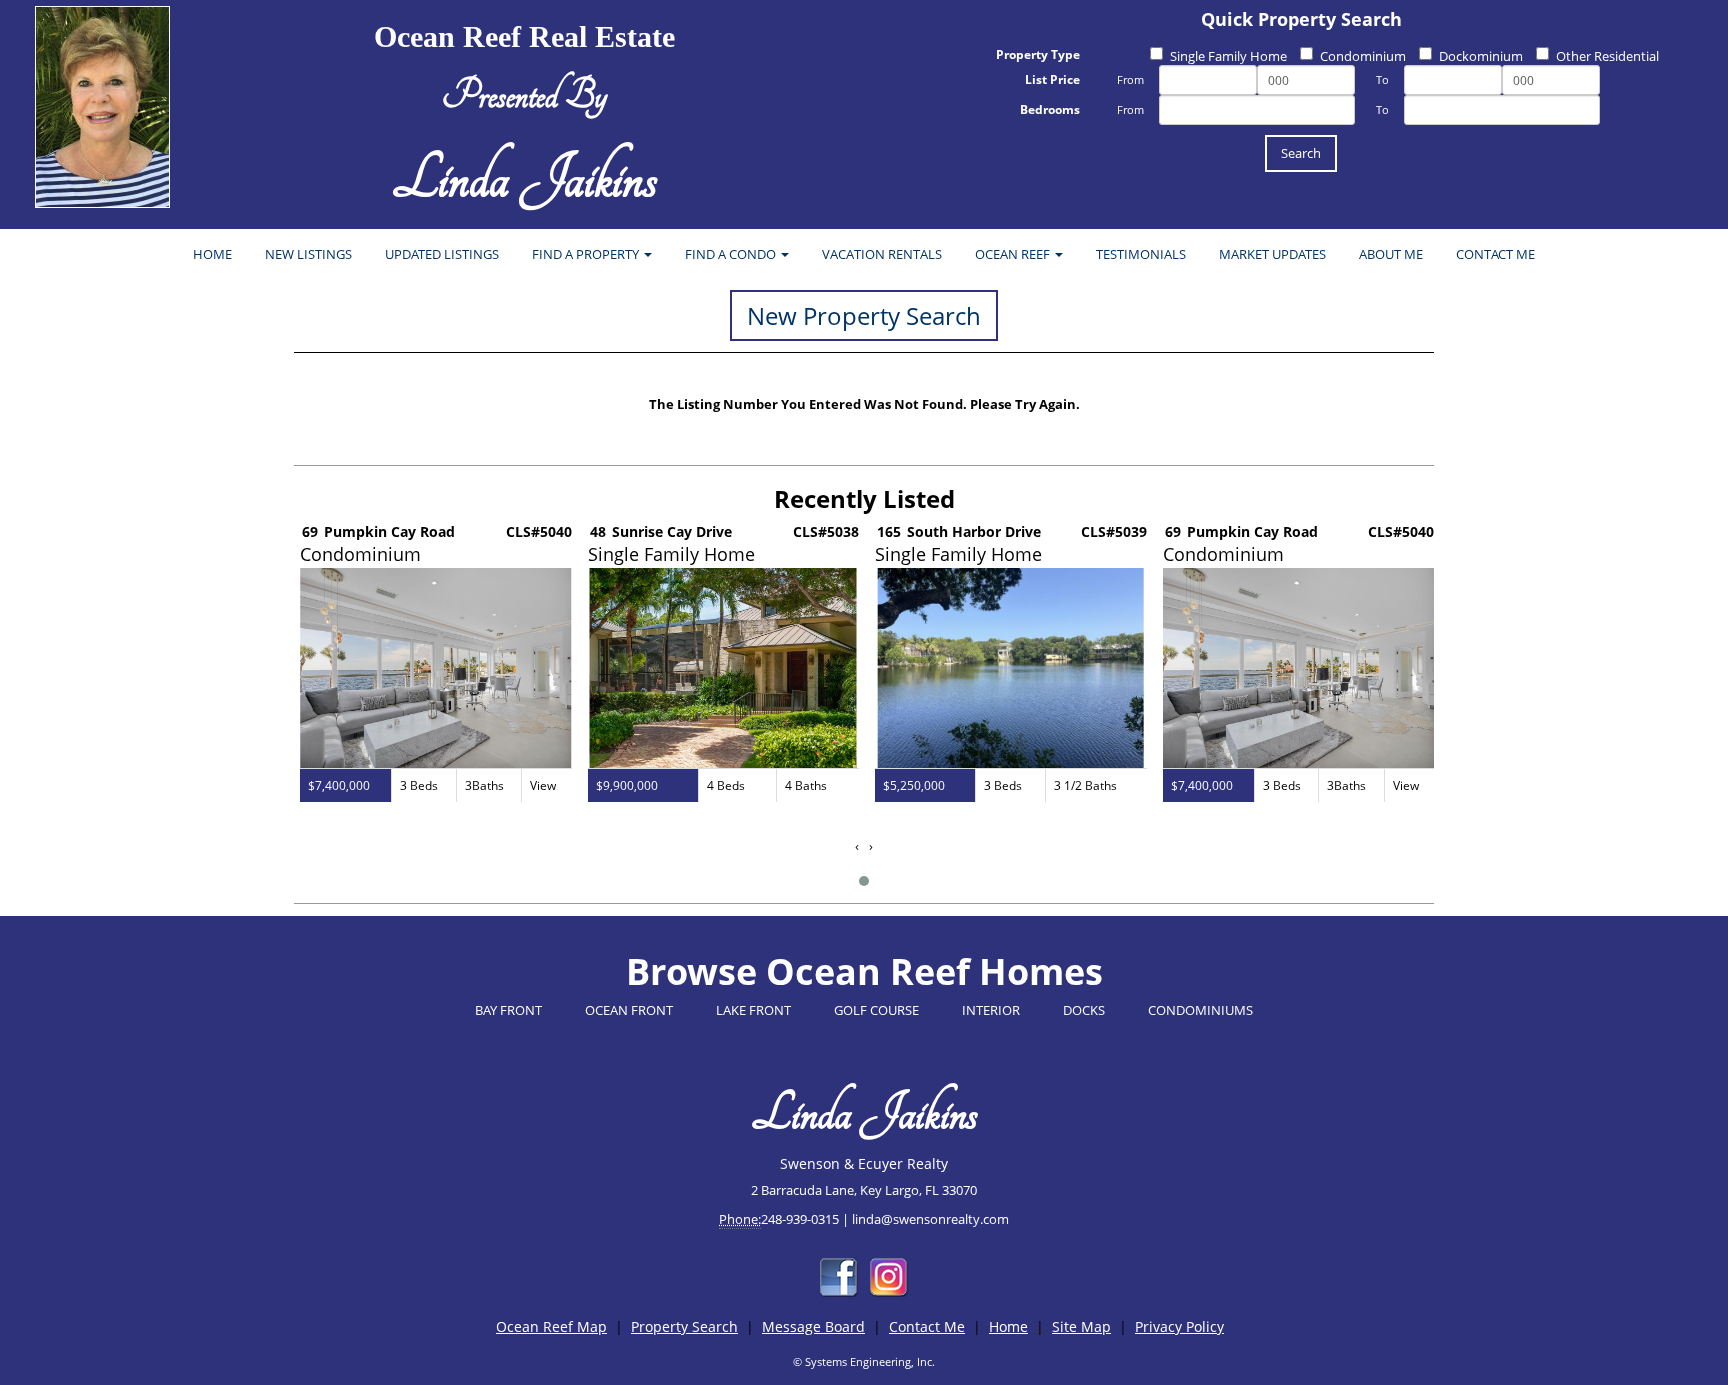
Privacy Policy (1179, 1326)
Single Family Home (1228, 56)
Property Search (684, 1326)
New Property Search (864, 315)
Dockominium (1481, 56)
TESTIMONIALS (1141, 254)
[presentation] (857, 846)
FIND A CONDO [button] (732, 254)
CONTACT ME (1495, 254)
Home (1008, 1326)
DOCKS (1084, 1010)
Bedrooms (1050, 109)
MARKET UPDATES (1272, 254)
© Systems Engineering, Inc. (864, 1361)
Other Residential (1607, 56)
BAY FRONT (508, 1010)
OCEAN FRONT (629, 1010)
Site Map (1081, 1326)
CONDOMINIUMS (1200, 1010)
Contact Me (927, 1326)
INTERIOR (991, 1010)
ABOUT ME (1391, 254)
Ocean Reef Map (551, 1326)
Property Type (1038, 54)
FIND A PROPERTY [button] (587, 254)
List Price (1052, 79)
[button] (864, 881)
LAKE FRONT (753, 1010)
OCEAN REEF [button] (1014, 254)
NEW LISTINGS (308, 254)
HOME (212, 254)
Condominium (1363, 56)
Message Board (813, 1326)
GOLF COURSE (876, 1010)
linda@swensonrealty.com (930, 1219)
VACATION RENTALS (882, 254)
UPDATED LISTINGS (442, 254)
